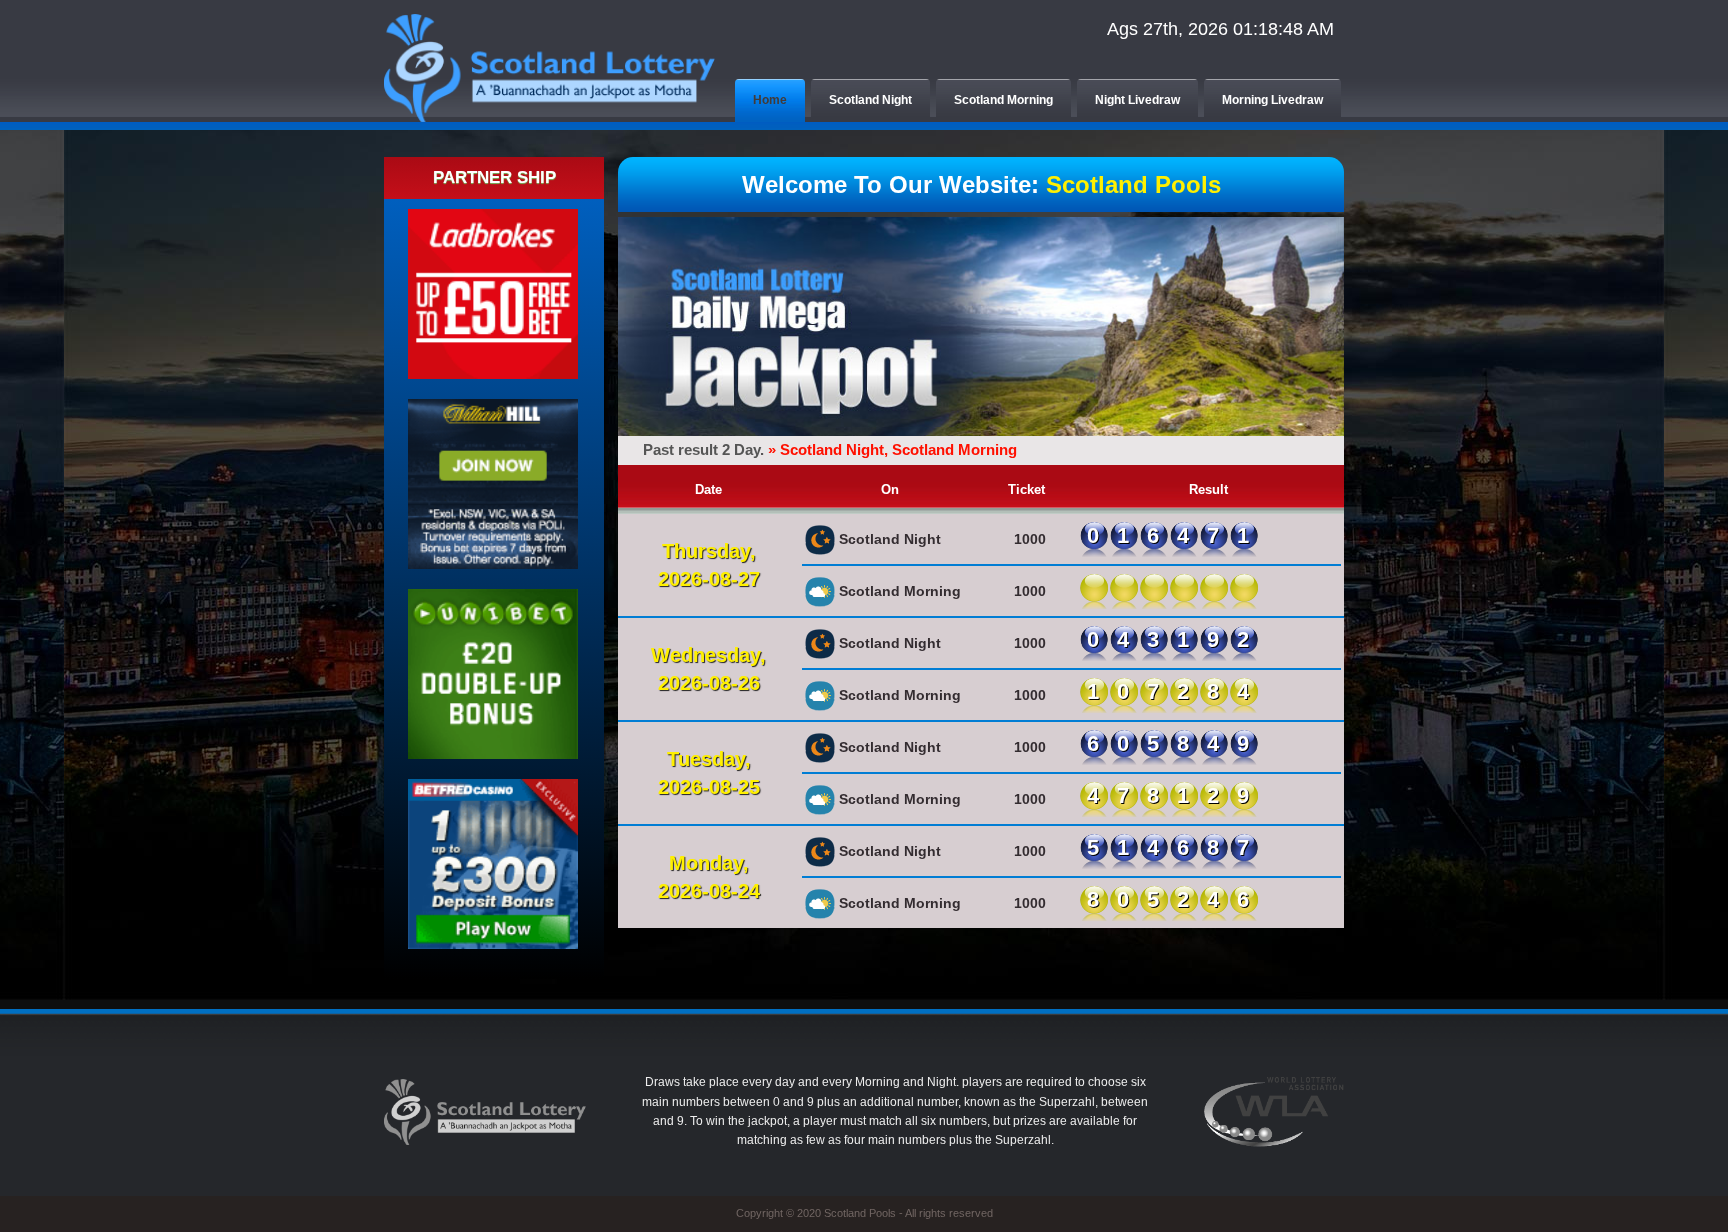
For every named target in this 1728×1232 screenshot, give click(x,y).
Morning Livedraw (1272, 100)
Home (770, 100)
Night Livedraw (1137, 100)
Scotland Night (870, 100)
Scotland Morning (1003, 100)
